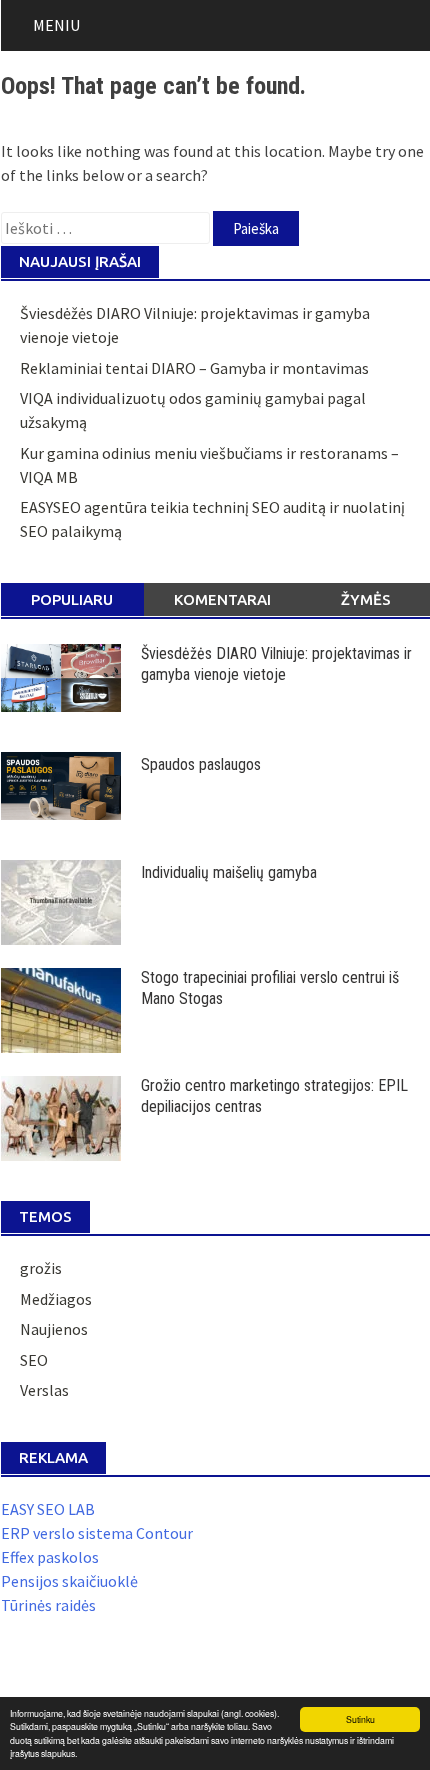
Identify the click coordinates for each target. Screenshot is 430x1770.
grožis (41, 1268)
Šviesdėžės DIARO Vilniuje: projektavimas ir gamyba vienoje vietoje (276, 664)
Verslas (44, 1390)
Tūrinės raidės (48, 1605)
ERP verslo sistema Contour (97, 1533)
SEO (34, 1360)
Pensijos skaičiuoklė (69, 1581)
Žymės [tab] (366, 599)
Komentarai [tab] (222, 599)
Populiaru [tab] (72, 599)
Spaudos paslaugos (201, 764)
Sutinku (360, 1719)
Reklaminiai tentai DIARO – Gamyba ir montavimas (194, 368)
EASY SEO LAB (48, 1509)
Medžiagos (56, 1299)
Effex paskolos (50, 1557)
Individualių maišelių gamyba (229, 872)
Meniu (56, 25)
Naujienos (54, 1329)
